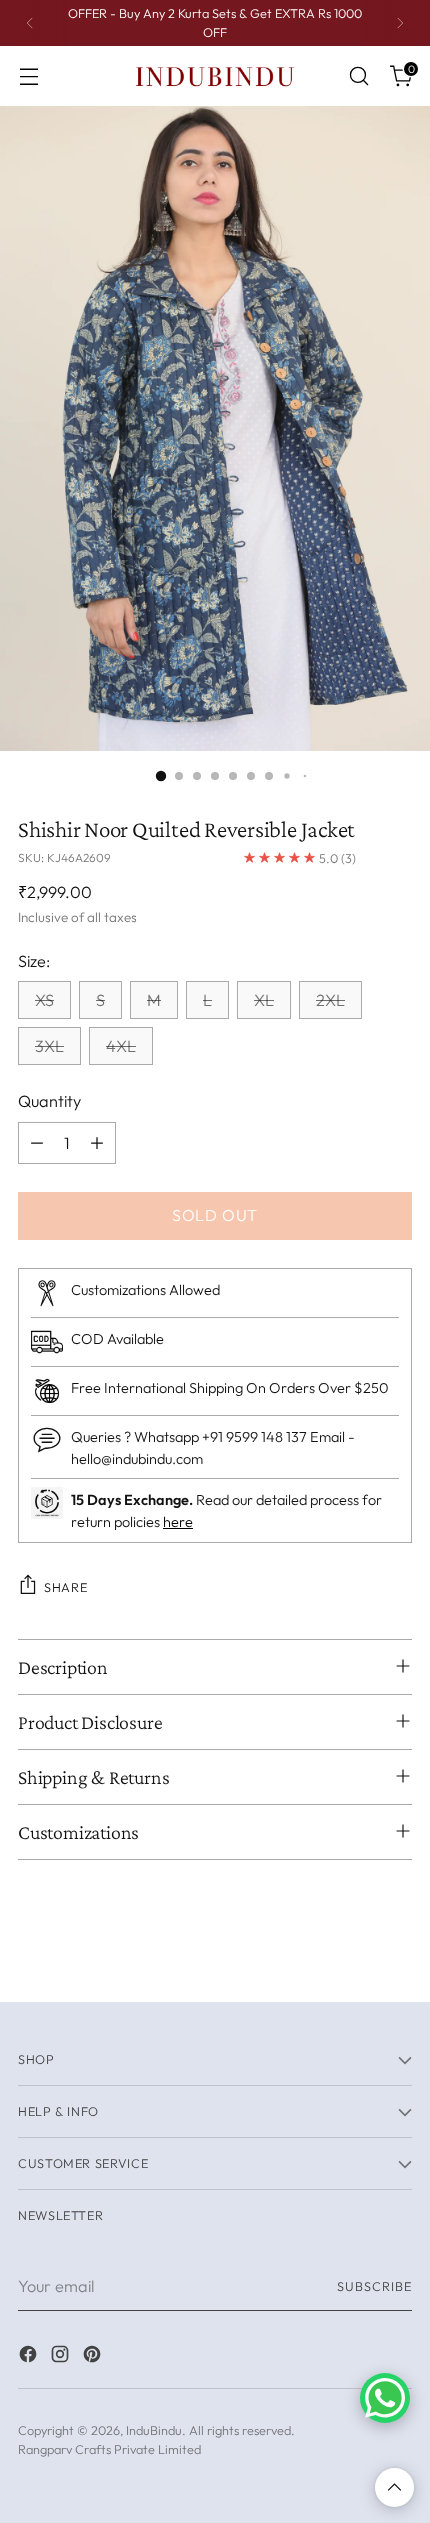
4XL (121, 1046)
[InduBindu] (215, 75)
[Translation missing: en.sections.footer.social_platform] (30, 2357)
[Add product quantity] (97, 1143)
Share (65, 1587)
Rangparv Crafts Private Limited (109, 2449)
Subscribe (374, 2286)
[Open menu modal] (28, 76)
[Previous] (30, 23)
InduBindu (154, 2430)
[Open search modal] (358, 76)
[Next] (400, 23)
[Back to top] (394, 2487)
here (178, 1522)
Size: (34, 961)
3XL (49, 1046)
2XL (330, 1000)
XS (44, 1000)
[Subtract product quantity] (37, 1143)
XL (264, 1000)
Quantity (49, 1101)
